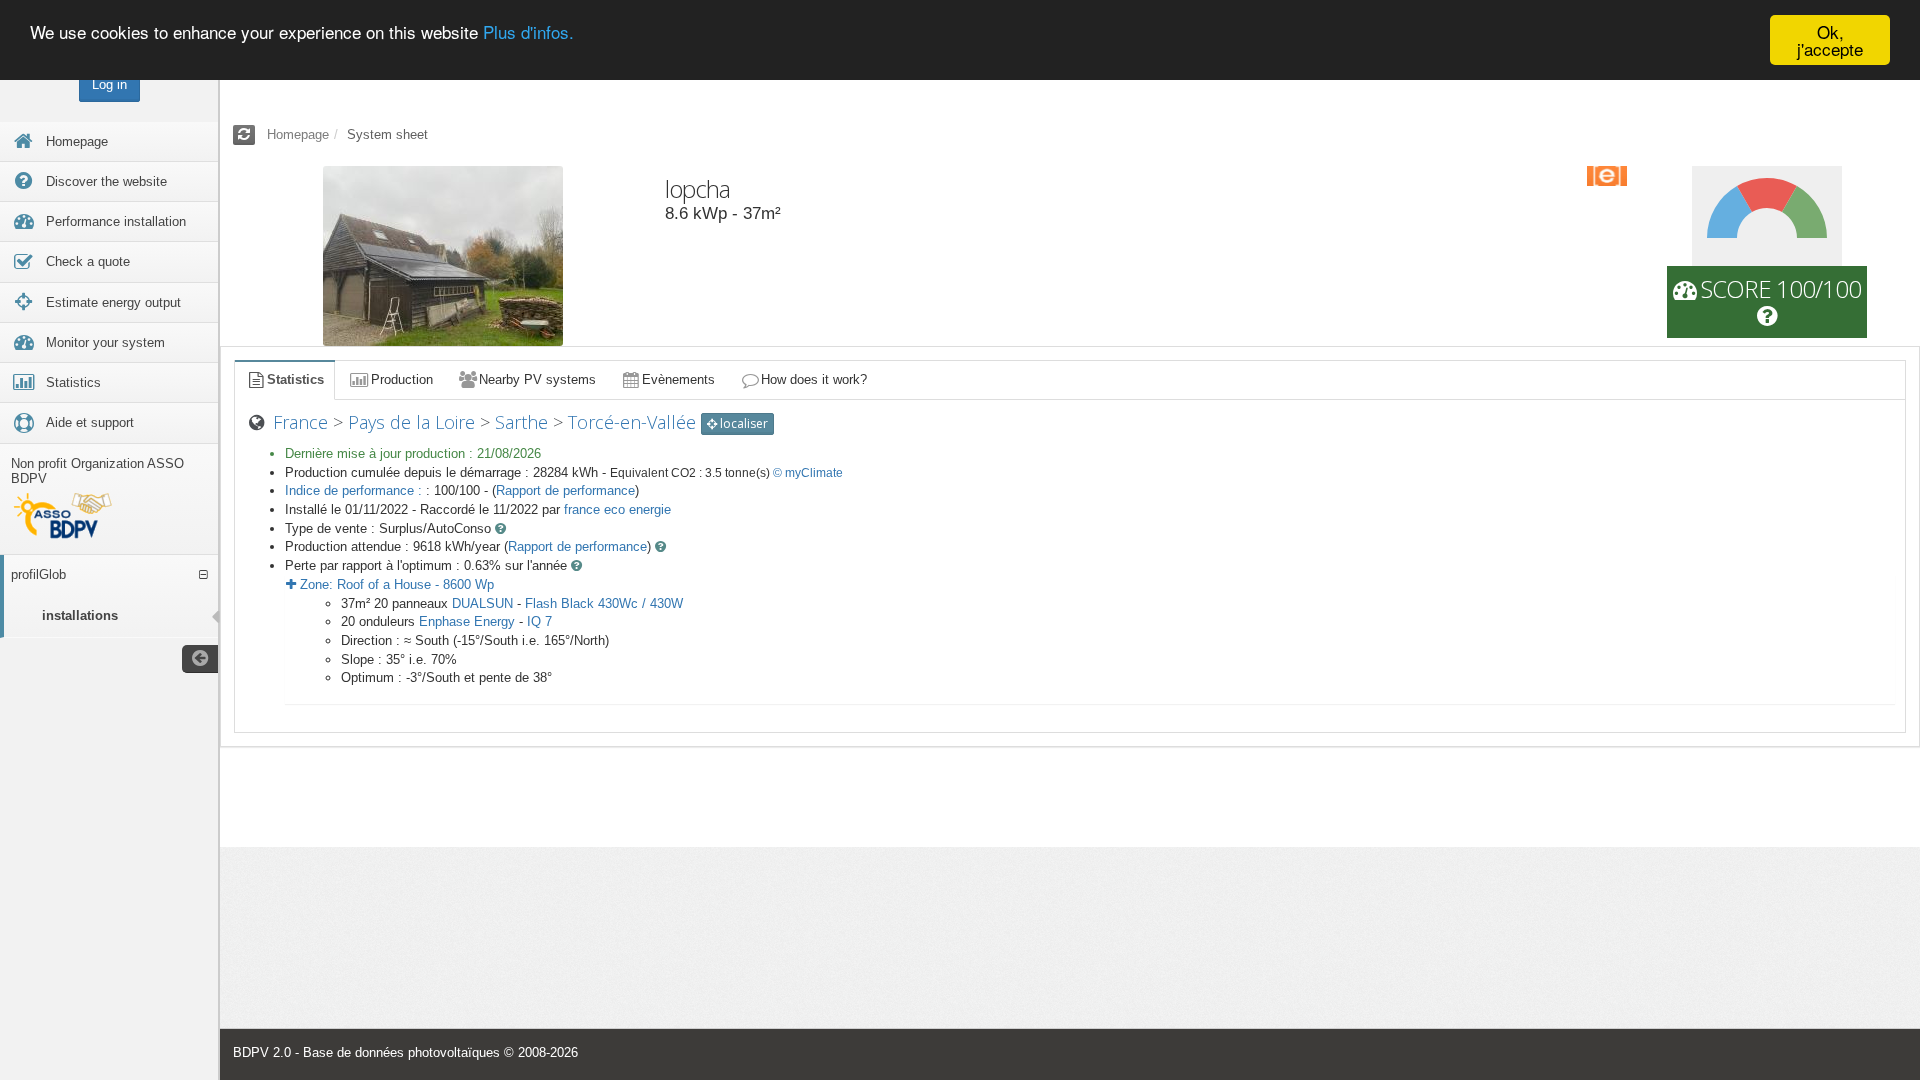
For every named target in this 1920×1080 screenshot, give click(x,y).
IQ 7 (539, 621)
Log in (109, 84)
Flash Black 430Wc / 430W (604, 603)
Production (402, 379)
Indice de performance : (355, 490)
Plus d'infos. (528, 32)
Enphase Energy (467, 621)
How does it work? (814, 379)
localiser (742, 423)
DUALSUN (482, 603)
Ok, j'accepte (1830, 40)
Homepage (298, 134)
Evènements (678, 379)
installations (80, 615)
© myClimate (808, 473)
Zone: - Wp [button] (395, 584)
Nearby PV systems (537, 379)
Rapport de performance (565, 490)
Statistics (295, 379)
